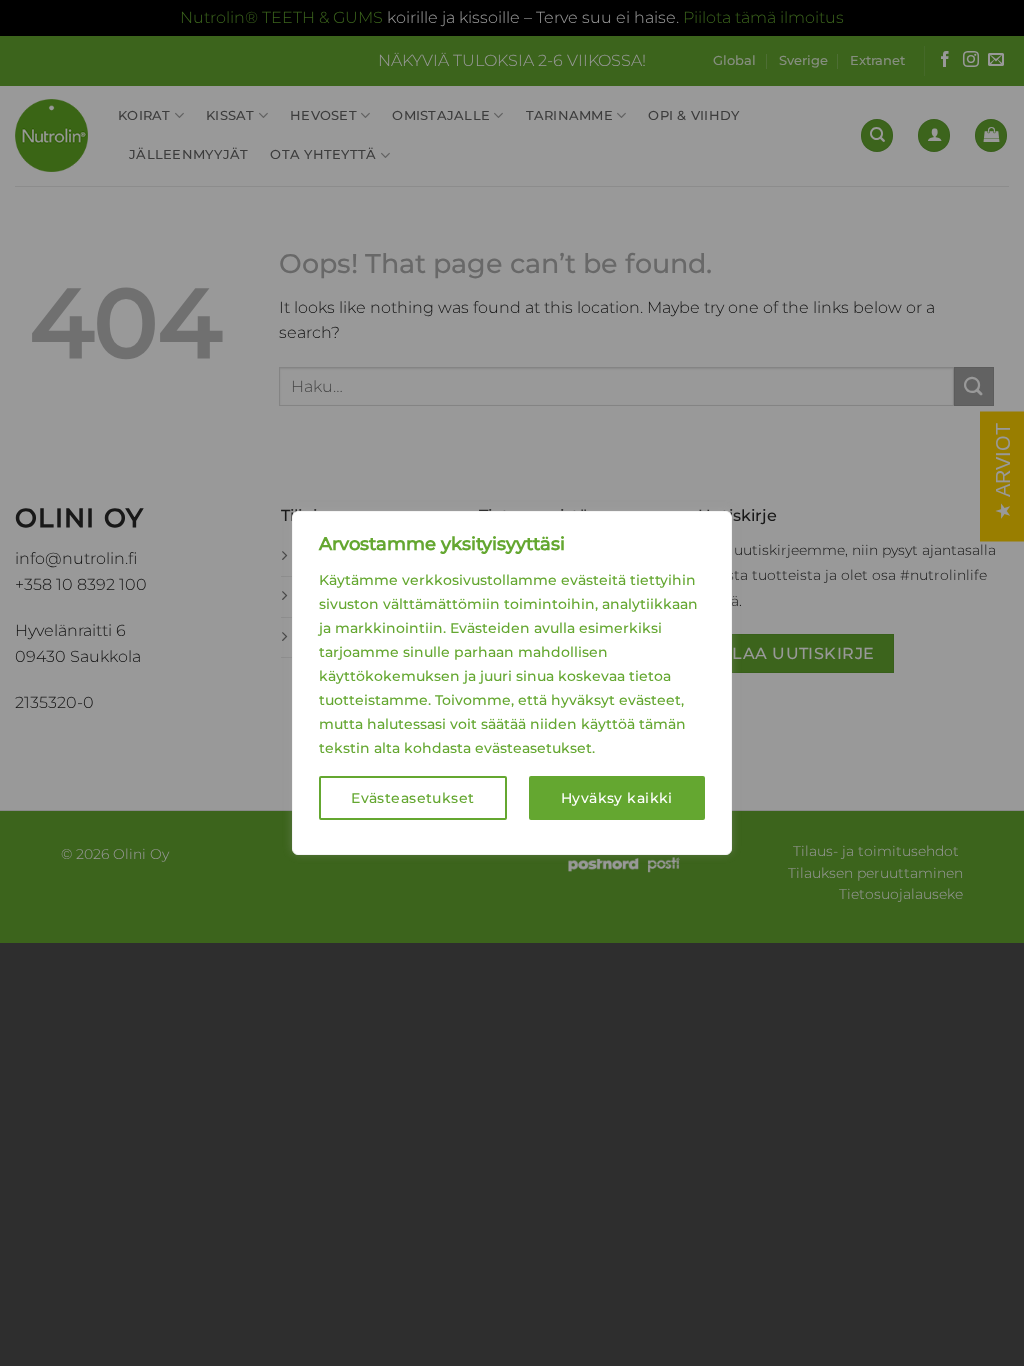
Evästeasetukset (412, 798)
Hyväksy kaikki (617, 798)
